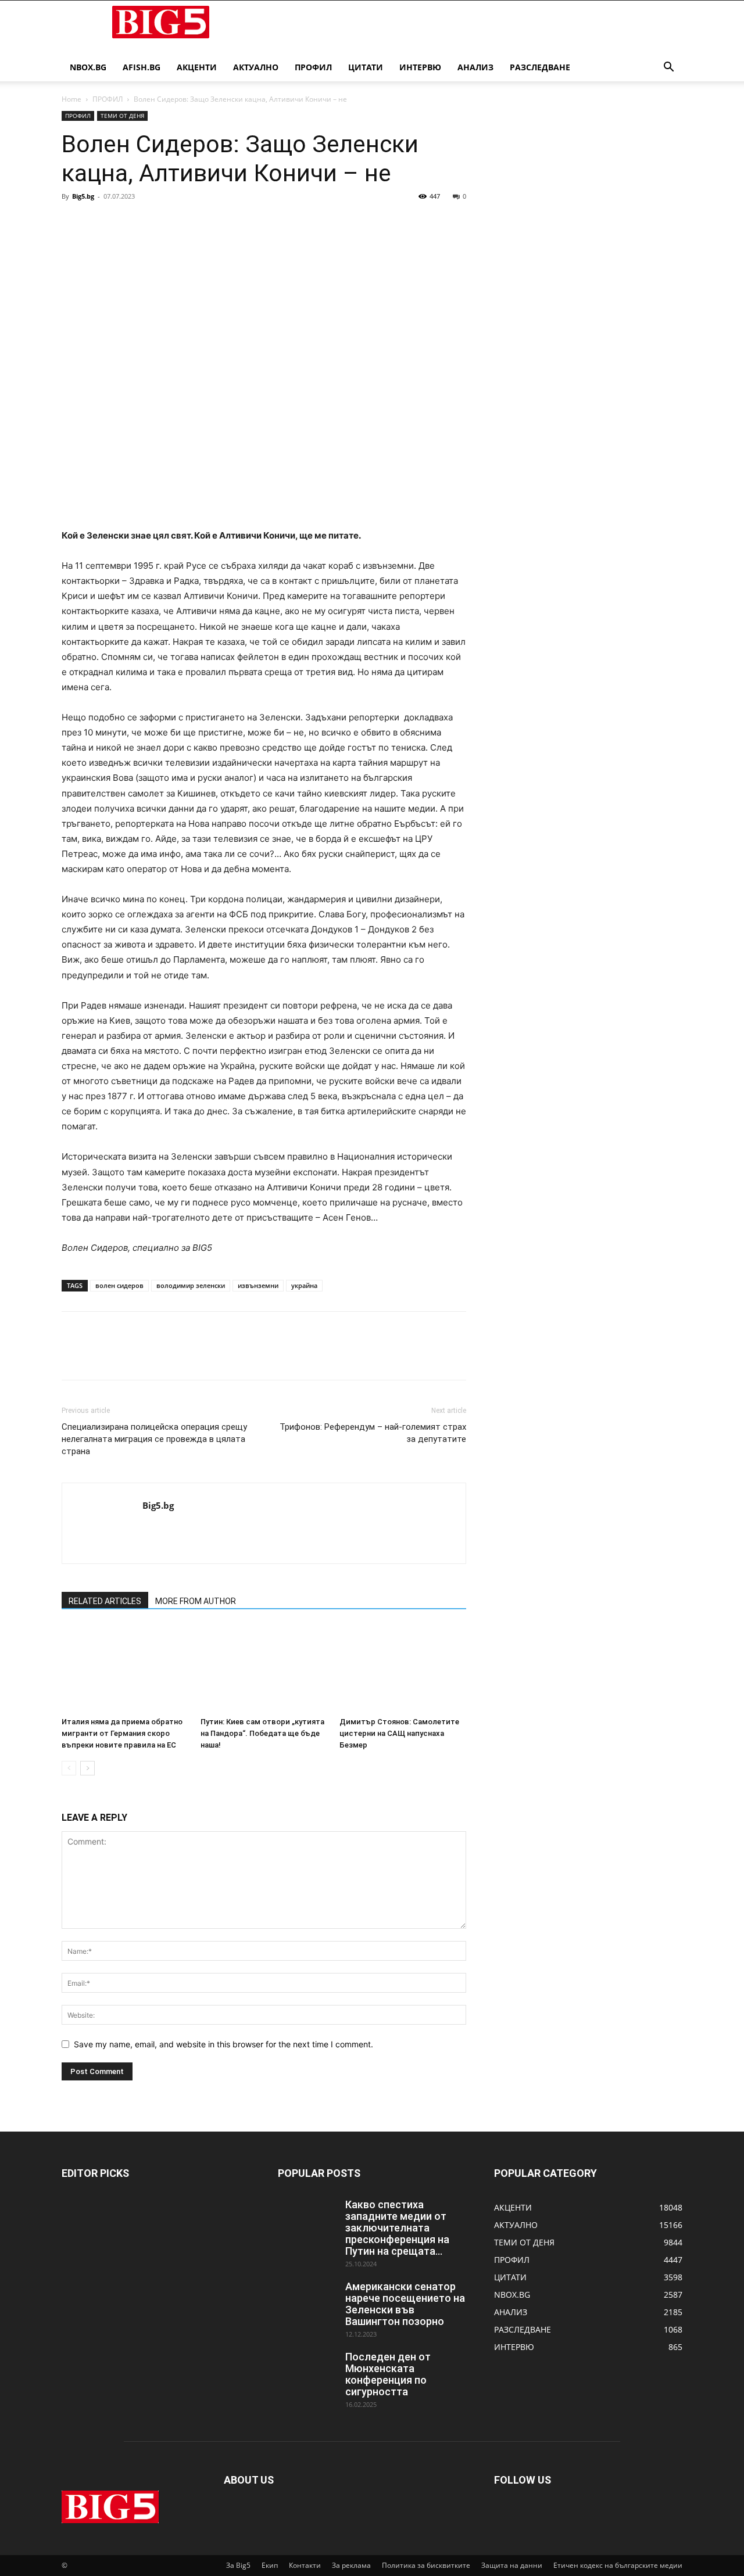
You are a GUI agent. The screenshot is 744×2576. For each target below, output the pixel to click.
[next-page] (87, 1768)
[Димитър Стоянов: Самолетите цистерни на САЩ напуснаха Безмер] (403, 1669)
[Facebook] (73, 223)
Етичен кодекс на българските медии (618, 2565)
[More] (181, 223)
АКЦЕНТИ (197, 67)
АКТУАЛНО (256, 67)
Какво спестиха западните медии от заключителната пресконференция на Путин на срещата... (397, 2228)
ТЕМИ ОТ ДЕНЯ (122, 116)
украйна (304, 1285)
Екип (270, 2565)
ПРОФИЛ (313, 67)
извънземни (258, 1285)
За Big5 (238, 2565)
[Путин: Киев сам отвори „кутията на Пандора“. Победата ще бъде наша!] (264, 1669)
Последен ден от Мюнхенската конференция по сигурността (388, 2374)
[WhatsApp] (153, 223)
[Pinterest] (127, 223)
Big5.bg (83, 196)
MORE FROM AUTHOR (196, 1601)
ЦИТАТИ (366, 67)
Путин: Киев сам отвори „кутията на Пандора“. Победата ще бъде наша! (262, 1733)
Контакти (305, 2565)
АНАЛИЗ (475, 67)
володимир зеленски (191, 1285)
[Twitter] (100, 223)
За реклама (351, 2565)
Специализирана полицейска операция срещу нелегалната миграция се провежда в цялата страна (154, 1439)
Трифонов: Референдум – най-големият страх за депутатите (373, 1433)
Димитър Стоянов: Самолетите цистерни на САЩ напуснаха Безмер (399, 1733)
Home (71, 99)
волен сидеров (119, 1285)
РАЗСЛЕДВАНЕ (540, 67)
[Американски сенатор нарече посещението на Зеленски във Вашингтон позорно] (307, 2301)
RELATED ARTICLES (105, 1601)
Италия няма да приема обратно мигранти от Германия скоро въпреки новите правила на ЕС (122, 1733)
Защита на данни (512, 2565)
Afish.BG (142, 67)
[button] (668, 68)
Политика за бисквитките (426, 2565)
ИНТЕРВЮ (420, 67)
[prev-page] (69, 1768)
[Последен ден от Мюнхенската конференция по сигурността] (307, 2372)
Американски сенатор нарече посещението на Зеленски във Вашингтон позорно (405, 2304)
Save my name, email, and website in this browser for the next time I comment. (223, 2044)
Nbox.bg (88, 67)
